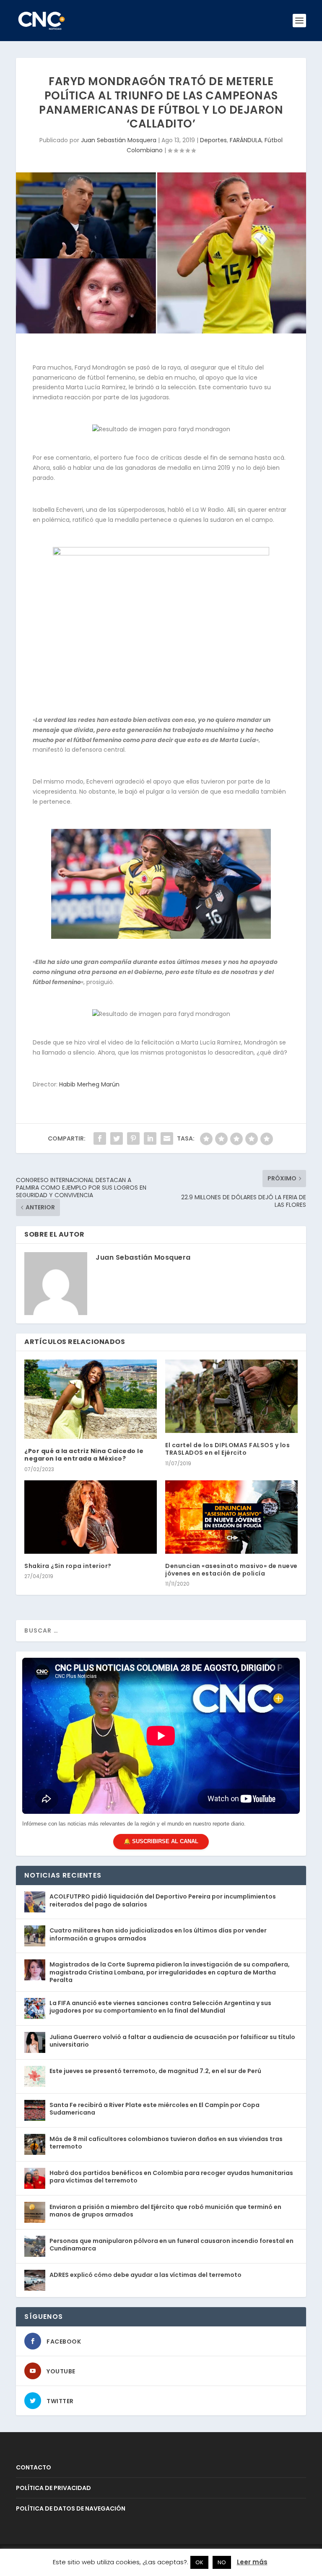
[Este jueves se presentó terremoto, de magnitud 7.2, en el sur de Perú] (35, 2076)
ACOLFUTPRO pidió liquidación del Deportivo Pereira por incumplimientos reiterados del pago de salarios (163, 1900)
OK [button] (199, 2562)
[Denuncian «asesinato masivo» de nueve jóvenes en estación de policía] (231, 1517)
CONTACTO (34, 2467)
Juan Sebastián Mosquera (119, 140)
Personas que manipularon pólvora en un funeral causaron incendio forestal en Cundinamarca (171, 2245)
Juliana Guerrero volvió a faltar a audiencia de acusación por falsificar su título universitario (172, 2041)
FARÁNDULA (246, 140)
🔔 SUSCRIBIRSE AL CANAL (161, 1841)
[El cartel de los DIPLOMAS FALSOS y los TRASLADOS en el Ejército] (231, 1396)
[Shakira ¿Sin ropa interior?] (91, 1517)
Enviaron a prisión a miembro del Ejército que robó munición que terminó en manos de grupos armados (165, 2211)
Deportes (213, 140)
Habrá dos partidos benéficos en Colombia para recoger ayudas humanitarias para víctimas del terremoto (171, 2177)
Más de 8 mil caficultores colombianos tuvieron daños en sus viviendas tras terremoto (166, 2143)
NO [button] (222, 2562)
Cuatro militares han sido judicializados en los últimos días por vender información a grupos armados (158, 1934)
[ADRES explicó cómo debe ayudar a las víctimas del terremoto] (35, 2280)
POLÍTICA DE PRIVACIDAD (53, 2488)
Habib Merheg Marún (89, 1084)
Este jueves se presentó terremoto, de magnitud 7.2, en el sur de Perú (155, 2071)
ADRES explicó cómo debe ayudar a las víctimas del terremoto (145, 2275)
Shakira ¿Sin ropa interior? (68, 1566)
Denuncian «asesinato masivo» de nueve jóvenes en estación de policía (231, 1570)
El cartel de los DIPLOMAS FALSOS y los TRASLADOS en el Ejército (227, 1449)
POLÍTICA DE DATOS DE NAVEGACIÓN (71, 2508)
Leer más (252, 2562)
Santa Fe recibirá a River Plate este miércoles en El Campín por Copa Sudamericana (155, 2109)
